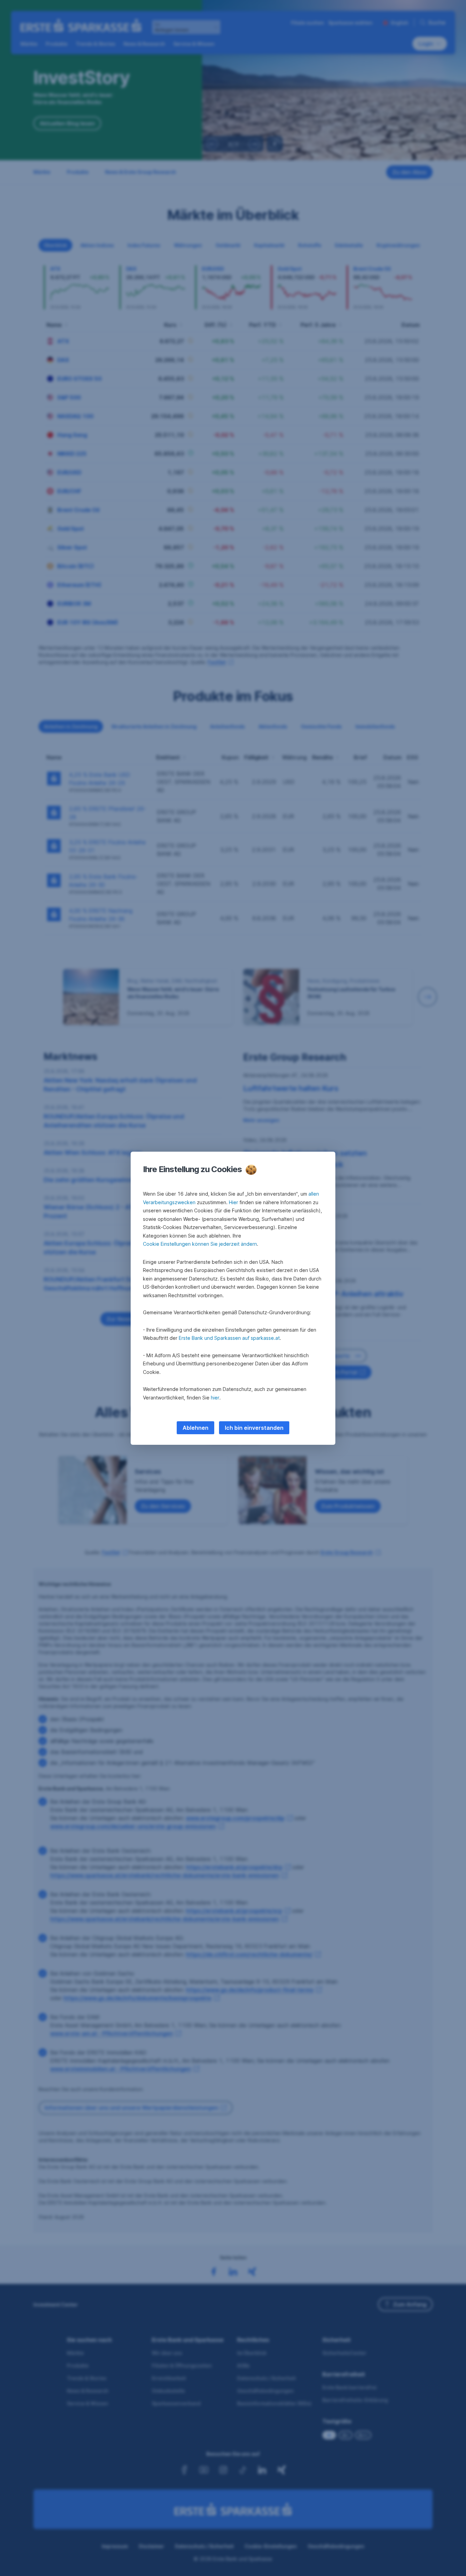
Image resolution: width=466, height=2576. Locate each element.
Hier (234, 1202)
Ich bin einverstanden (254, 1428)
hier (215, 1398)
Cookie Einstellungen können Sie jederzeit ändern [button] (200, 1244)
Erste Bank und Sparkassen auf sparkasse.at (229, 1338)
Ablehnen (195, 1428)
